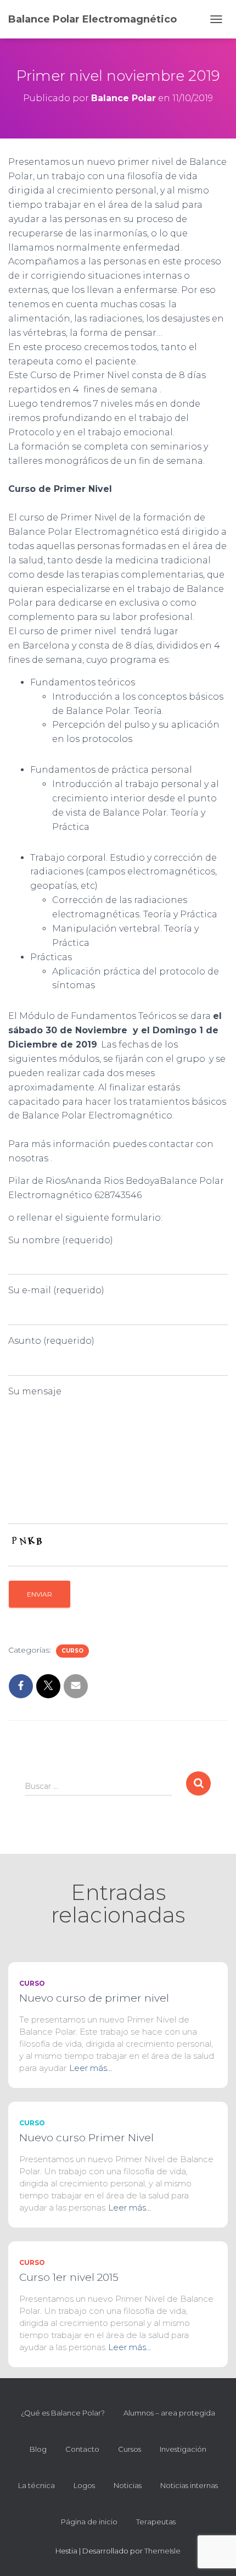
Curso (72, 1651)
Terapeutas (156, 2522)
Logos (84, 2485)
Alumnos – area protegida (169, 2413)
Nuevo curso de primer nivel (94, 1998)
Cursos (130, 2449)
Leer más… (91, 2068)
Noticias (128, 2485)
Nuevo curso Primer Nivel (86, 2138)
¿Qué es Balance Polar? (63, 2413)
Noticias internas (189, 2485)
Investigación (183, 2449)
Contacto (82, 2449)
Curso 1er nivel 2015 (69, 2277)
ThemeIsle (162, 2551)
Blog (38, 2449)
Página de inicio (89, 2522)
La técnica (36, 2485)
